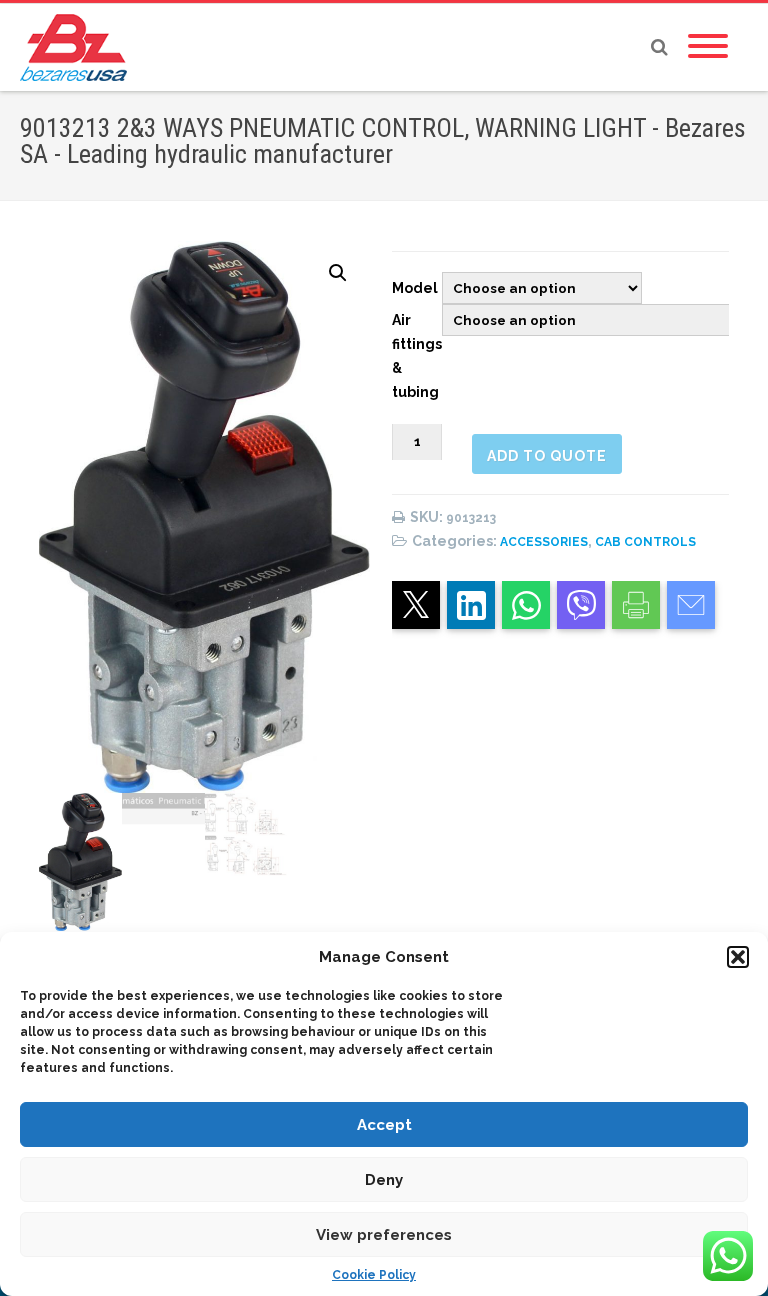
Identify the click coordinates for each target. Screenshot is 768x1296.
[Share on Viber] (581, 605)
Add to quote (547, 456)
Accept (384, 1125)
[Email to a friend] (691, 605)
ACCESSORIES (544, 542)
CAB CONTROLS (645, 542)
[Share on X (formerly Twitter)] (416, 605)
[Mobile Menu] (708, 47)
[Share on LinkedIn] (471, 605)
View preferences (384, 1235)
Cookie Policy (374, 1275)
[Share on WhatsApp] (526, 605)
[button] (738, 957)
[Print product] (636, 605)
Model (415, 288)
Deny (384, 1180)
